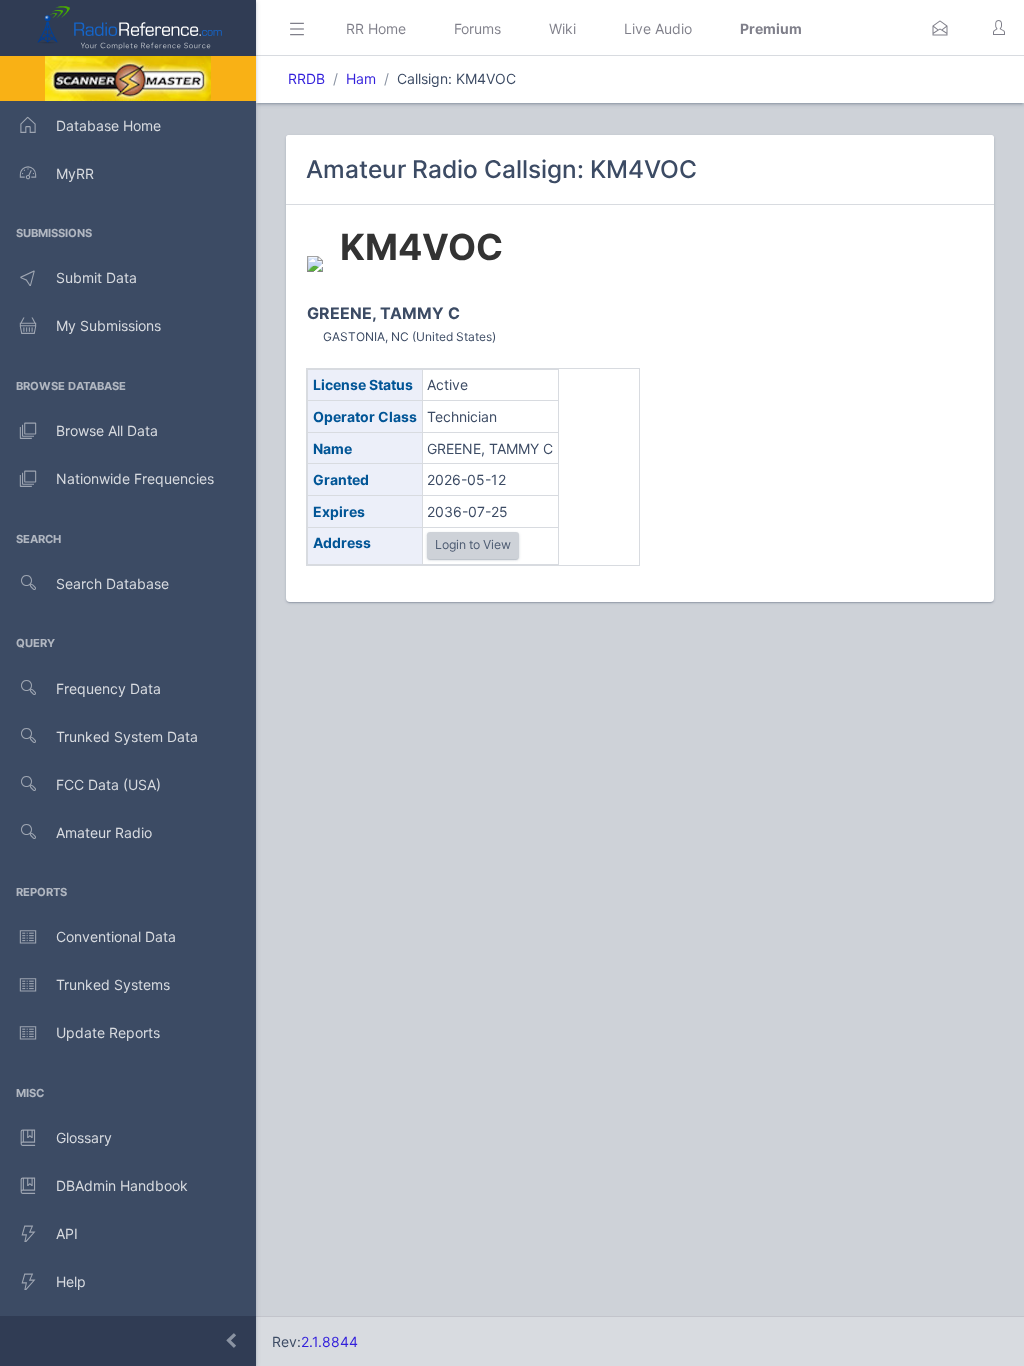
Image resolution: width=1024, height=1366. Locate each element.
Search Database (112, 583)
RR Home (376, 28)
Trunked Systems (113, 984)
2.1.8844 (329, 1341)
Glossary (84, 1137)
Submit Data (96, 277)
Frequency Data (108, 688)
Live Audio (658, 28)
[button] (940, 28)
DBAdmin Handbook (122, 1185)
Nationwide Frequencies (135, 478)
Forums (477, 28)
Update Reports (108, 1032)
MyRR (75, 173)
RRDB (306, 78)
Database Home (108, 125)
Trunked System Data (127, 736)
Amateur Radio (104, 832)
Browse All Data (107, 430)
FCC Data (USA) (108, 784)
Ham (361, 78)
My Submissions (108, 325)
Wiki (562, 28)
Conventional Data (116, 936)
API (67, 1233)
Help (71, 1281)
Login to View (473, 544)
